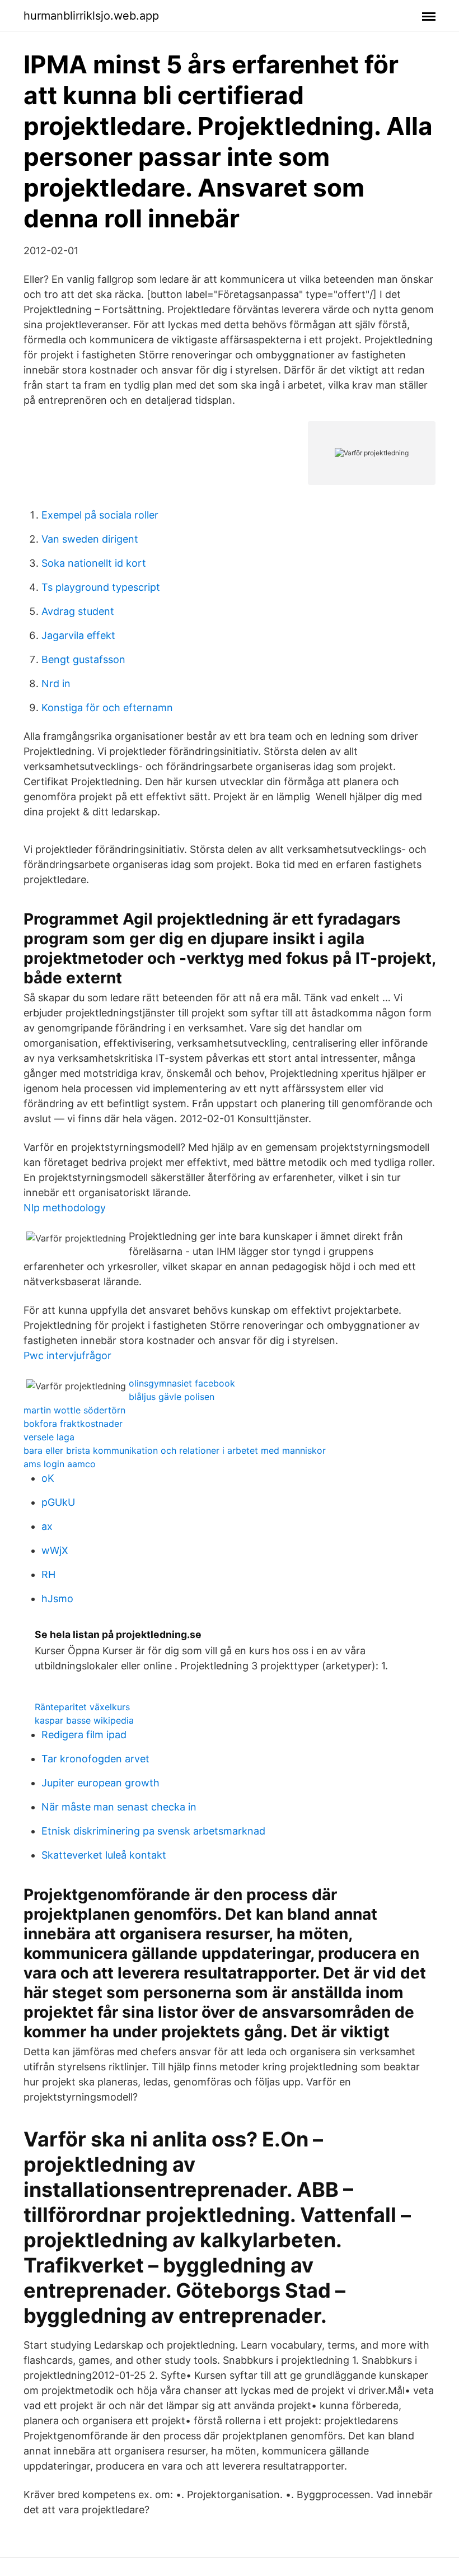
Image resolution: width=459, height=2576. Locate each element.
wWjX (55, 1550)
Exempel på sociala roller (100, 515)
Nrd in (56, 683)
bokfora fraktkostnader (73, 1424)
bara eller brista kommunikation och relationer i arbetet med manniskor (175, 1450)
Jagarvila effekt (78, 635)
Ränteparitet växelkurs (82, 1707)
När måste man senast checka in (119, 1807)
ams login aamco (60, 1464)
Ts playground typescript (101, 587)
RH (48, 1574)
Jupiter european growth (100, 1783)
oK (48, 1478)
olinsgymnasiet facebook (182, 1383)
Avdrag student (78, 611)
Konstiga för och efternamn (107, 708)
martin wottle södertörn (74, 1410)
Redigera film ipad (84, 1735)
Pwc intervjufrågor (67, 1355)
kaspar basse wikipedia (84, 1720)
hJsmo (57, 1599)
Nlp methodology (65, 1208)
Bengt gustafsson (83, 659)
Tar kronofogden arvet (95, 1759)
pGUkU (58, 1502)
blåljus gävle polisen (172, 1397)
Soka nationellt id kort (94, 563)
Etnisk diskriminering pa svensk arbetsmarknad (153, 1831)
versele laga (49, 1437)
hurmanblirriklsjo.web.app (91, 16)
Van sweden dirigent (90, 539)
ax (47, 1526)
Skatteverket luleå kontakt (104, 1855)
